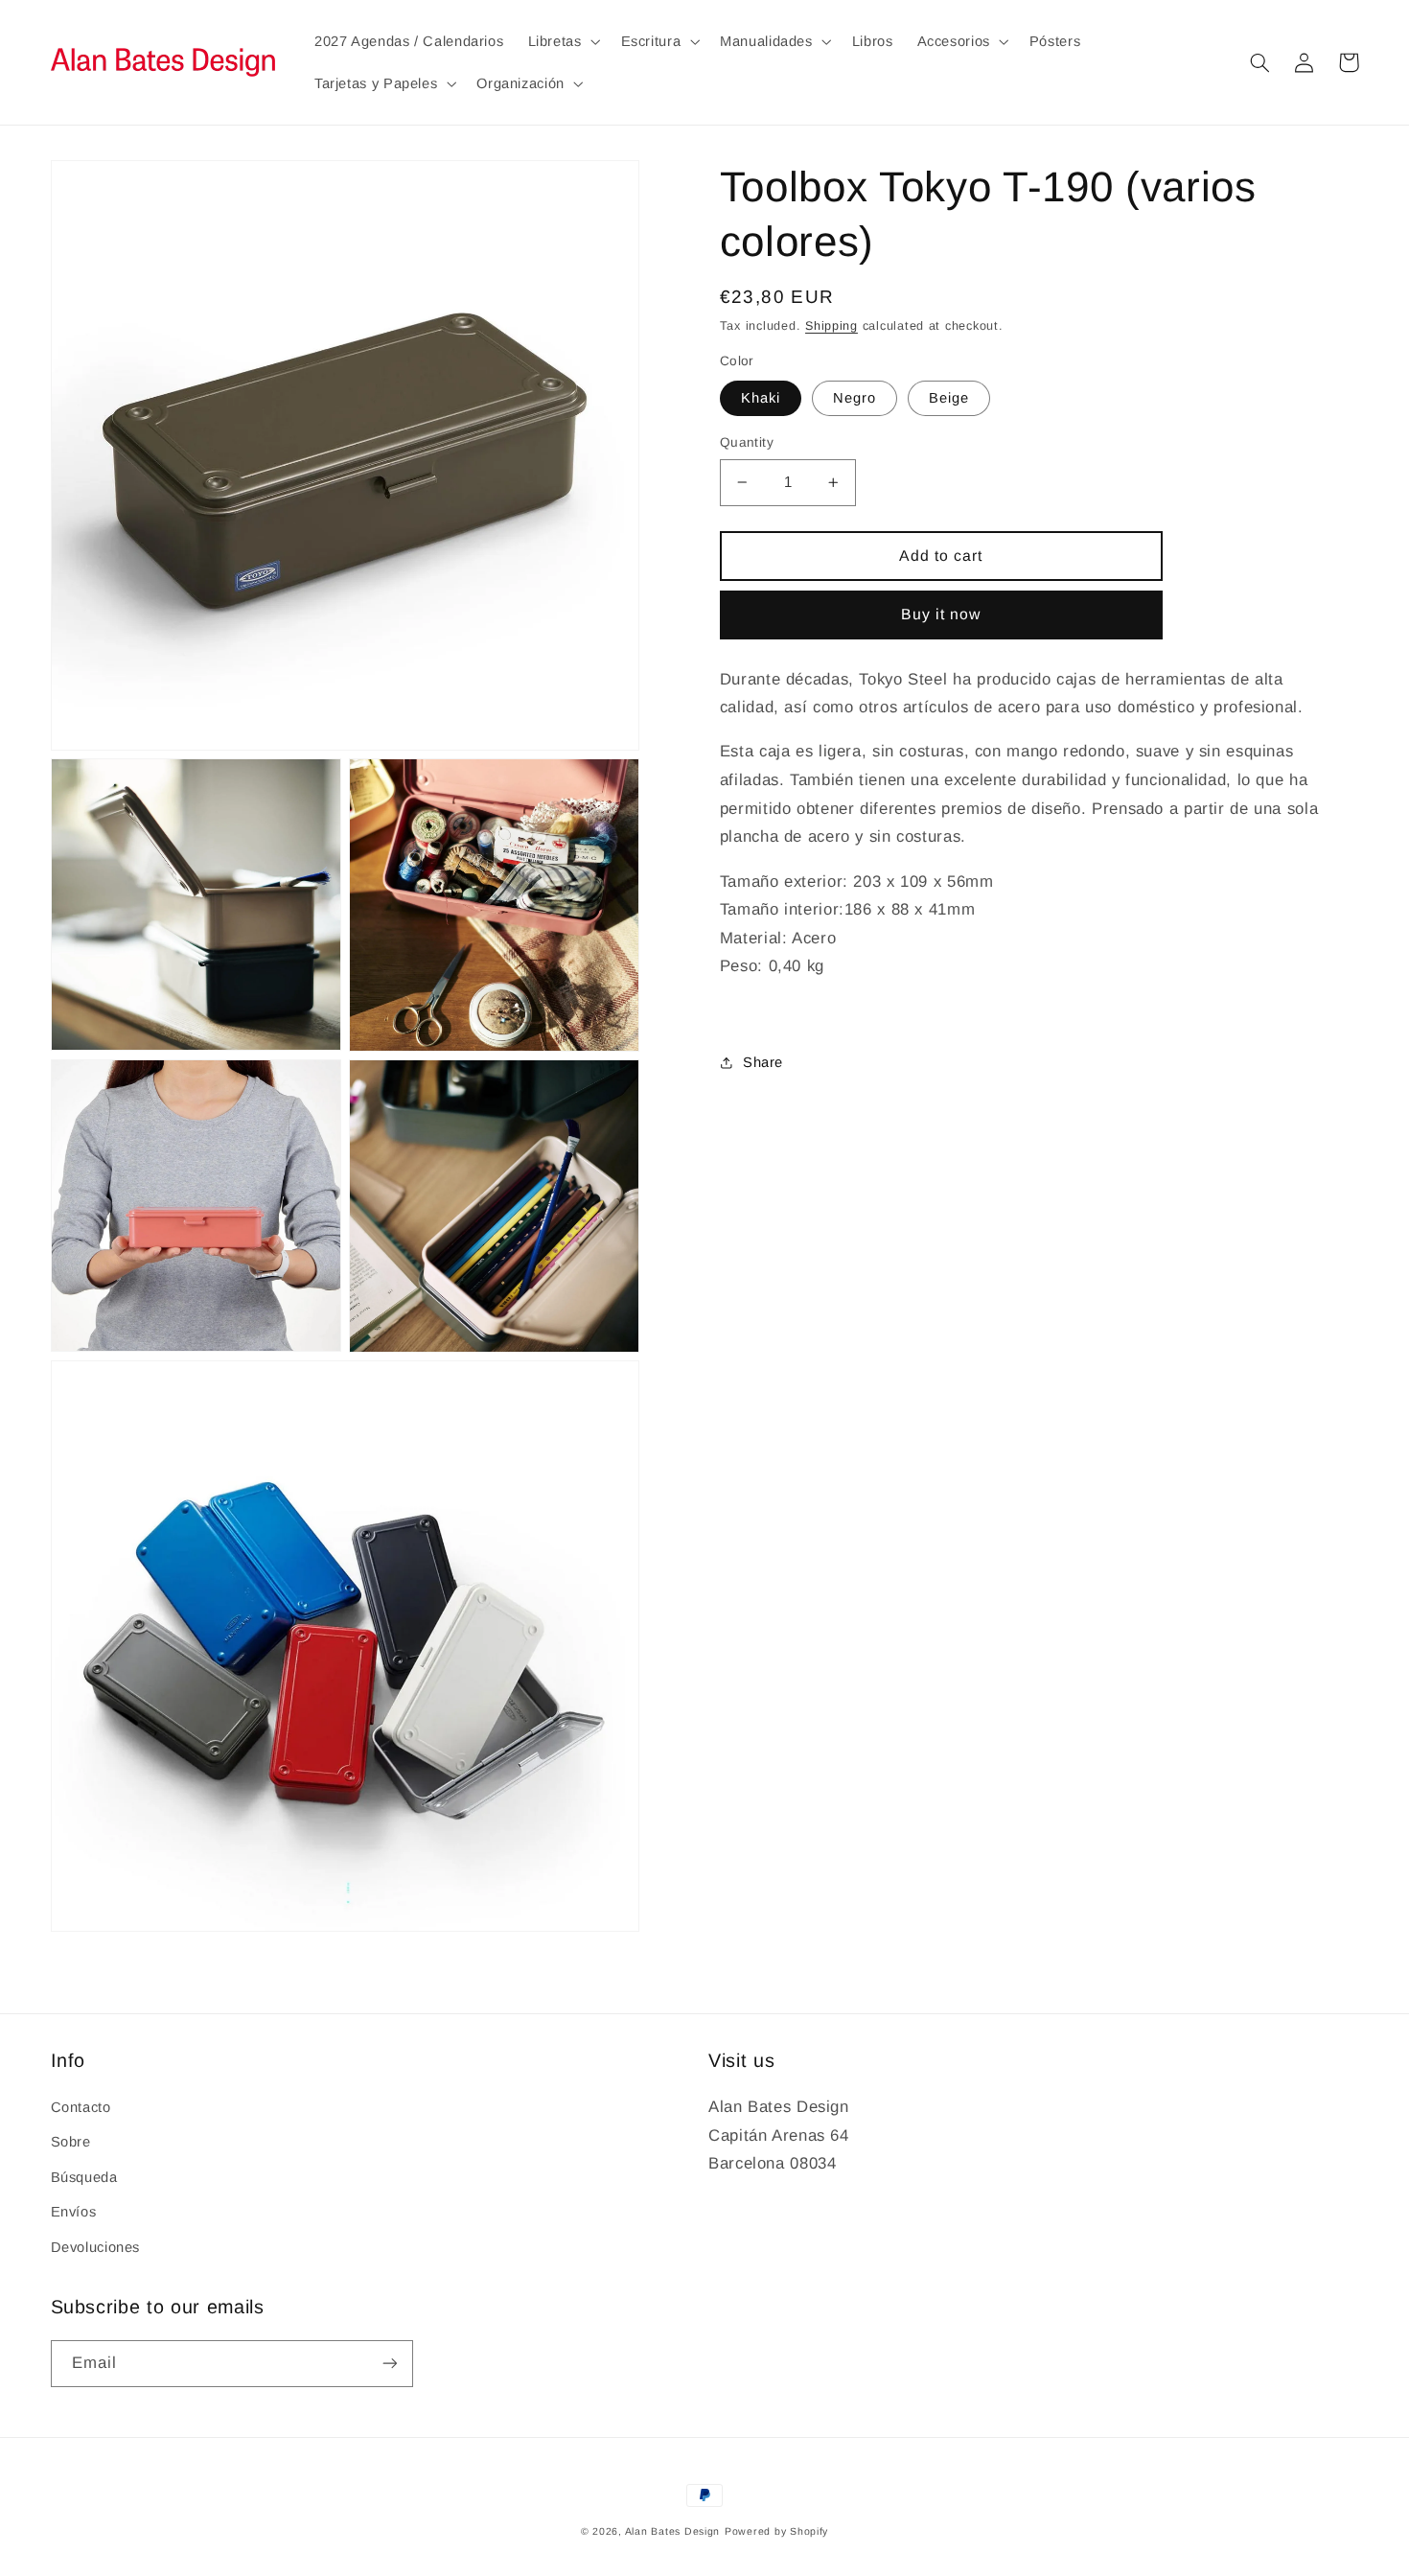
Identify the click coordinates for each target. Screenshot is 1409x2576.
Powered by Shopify (776, 2531)
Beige (949, 398)
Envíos (74, 2212)
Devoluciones (96, 2247)
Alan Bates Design (673, 2531)
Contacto (81, 2107)
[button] (562, 41)
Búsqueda (84, 2177)
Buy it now (941, 614)
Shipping (832, 326)
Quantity (747, 442)
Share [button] (763, 1062)
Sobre (71, 2142)
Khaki (761, 398)
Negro (855, 398)
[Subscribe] (389, 2364)
